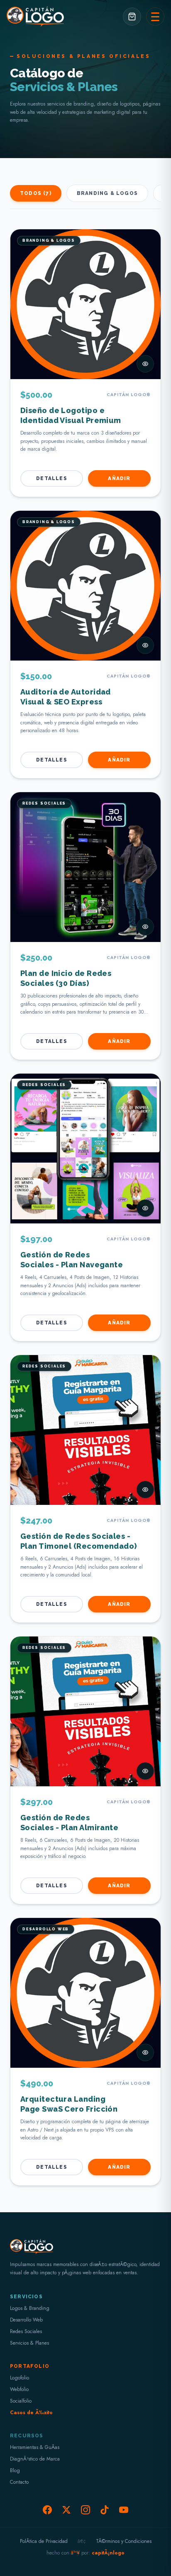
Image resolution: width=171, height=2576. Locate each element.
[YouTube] (124, 2510)
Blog (15, 2470)
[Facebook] (47, 2510)
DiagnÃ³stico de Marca (35, 2459)
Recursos (27, 2436)
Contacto (19, 2482)
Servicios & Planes (29, 2343)
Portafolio (30, 2366)
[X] (66, 2510)
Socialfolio (21, 2401)
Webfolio (19, 2389)
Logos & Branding (30, 2308)
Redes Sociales (26, 2331)
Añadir (119, 478)
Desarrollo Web (26, 2320)
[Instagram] (85, 2510)
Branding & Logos (107, 193)
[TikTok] (105, 2510)
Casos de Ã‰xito (31, 2413)
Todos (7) (36, 193)
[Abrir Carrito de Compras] (132, 17)
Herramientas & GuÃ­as (35, 2447)
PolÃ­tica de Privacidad (44, 2541)
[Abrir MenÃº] (155, 17)
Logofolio (20, 2378)
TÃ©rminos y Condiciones (124, 2541)
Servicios (26, 2297)
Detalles (52, 478)
